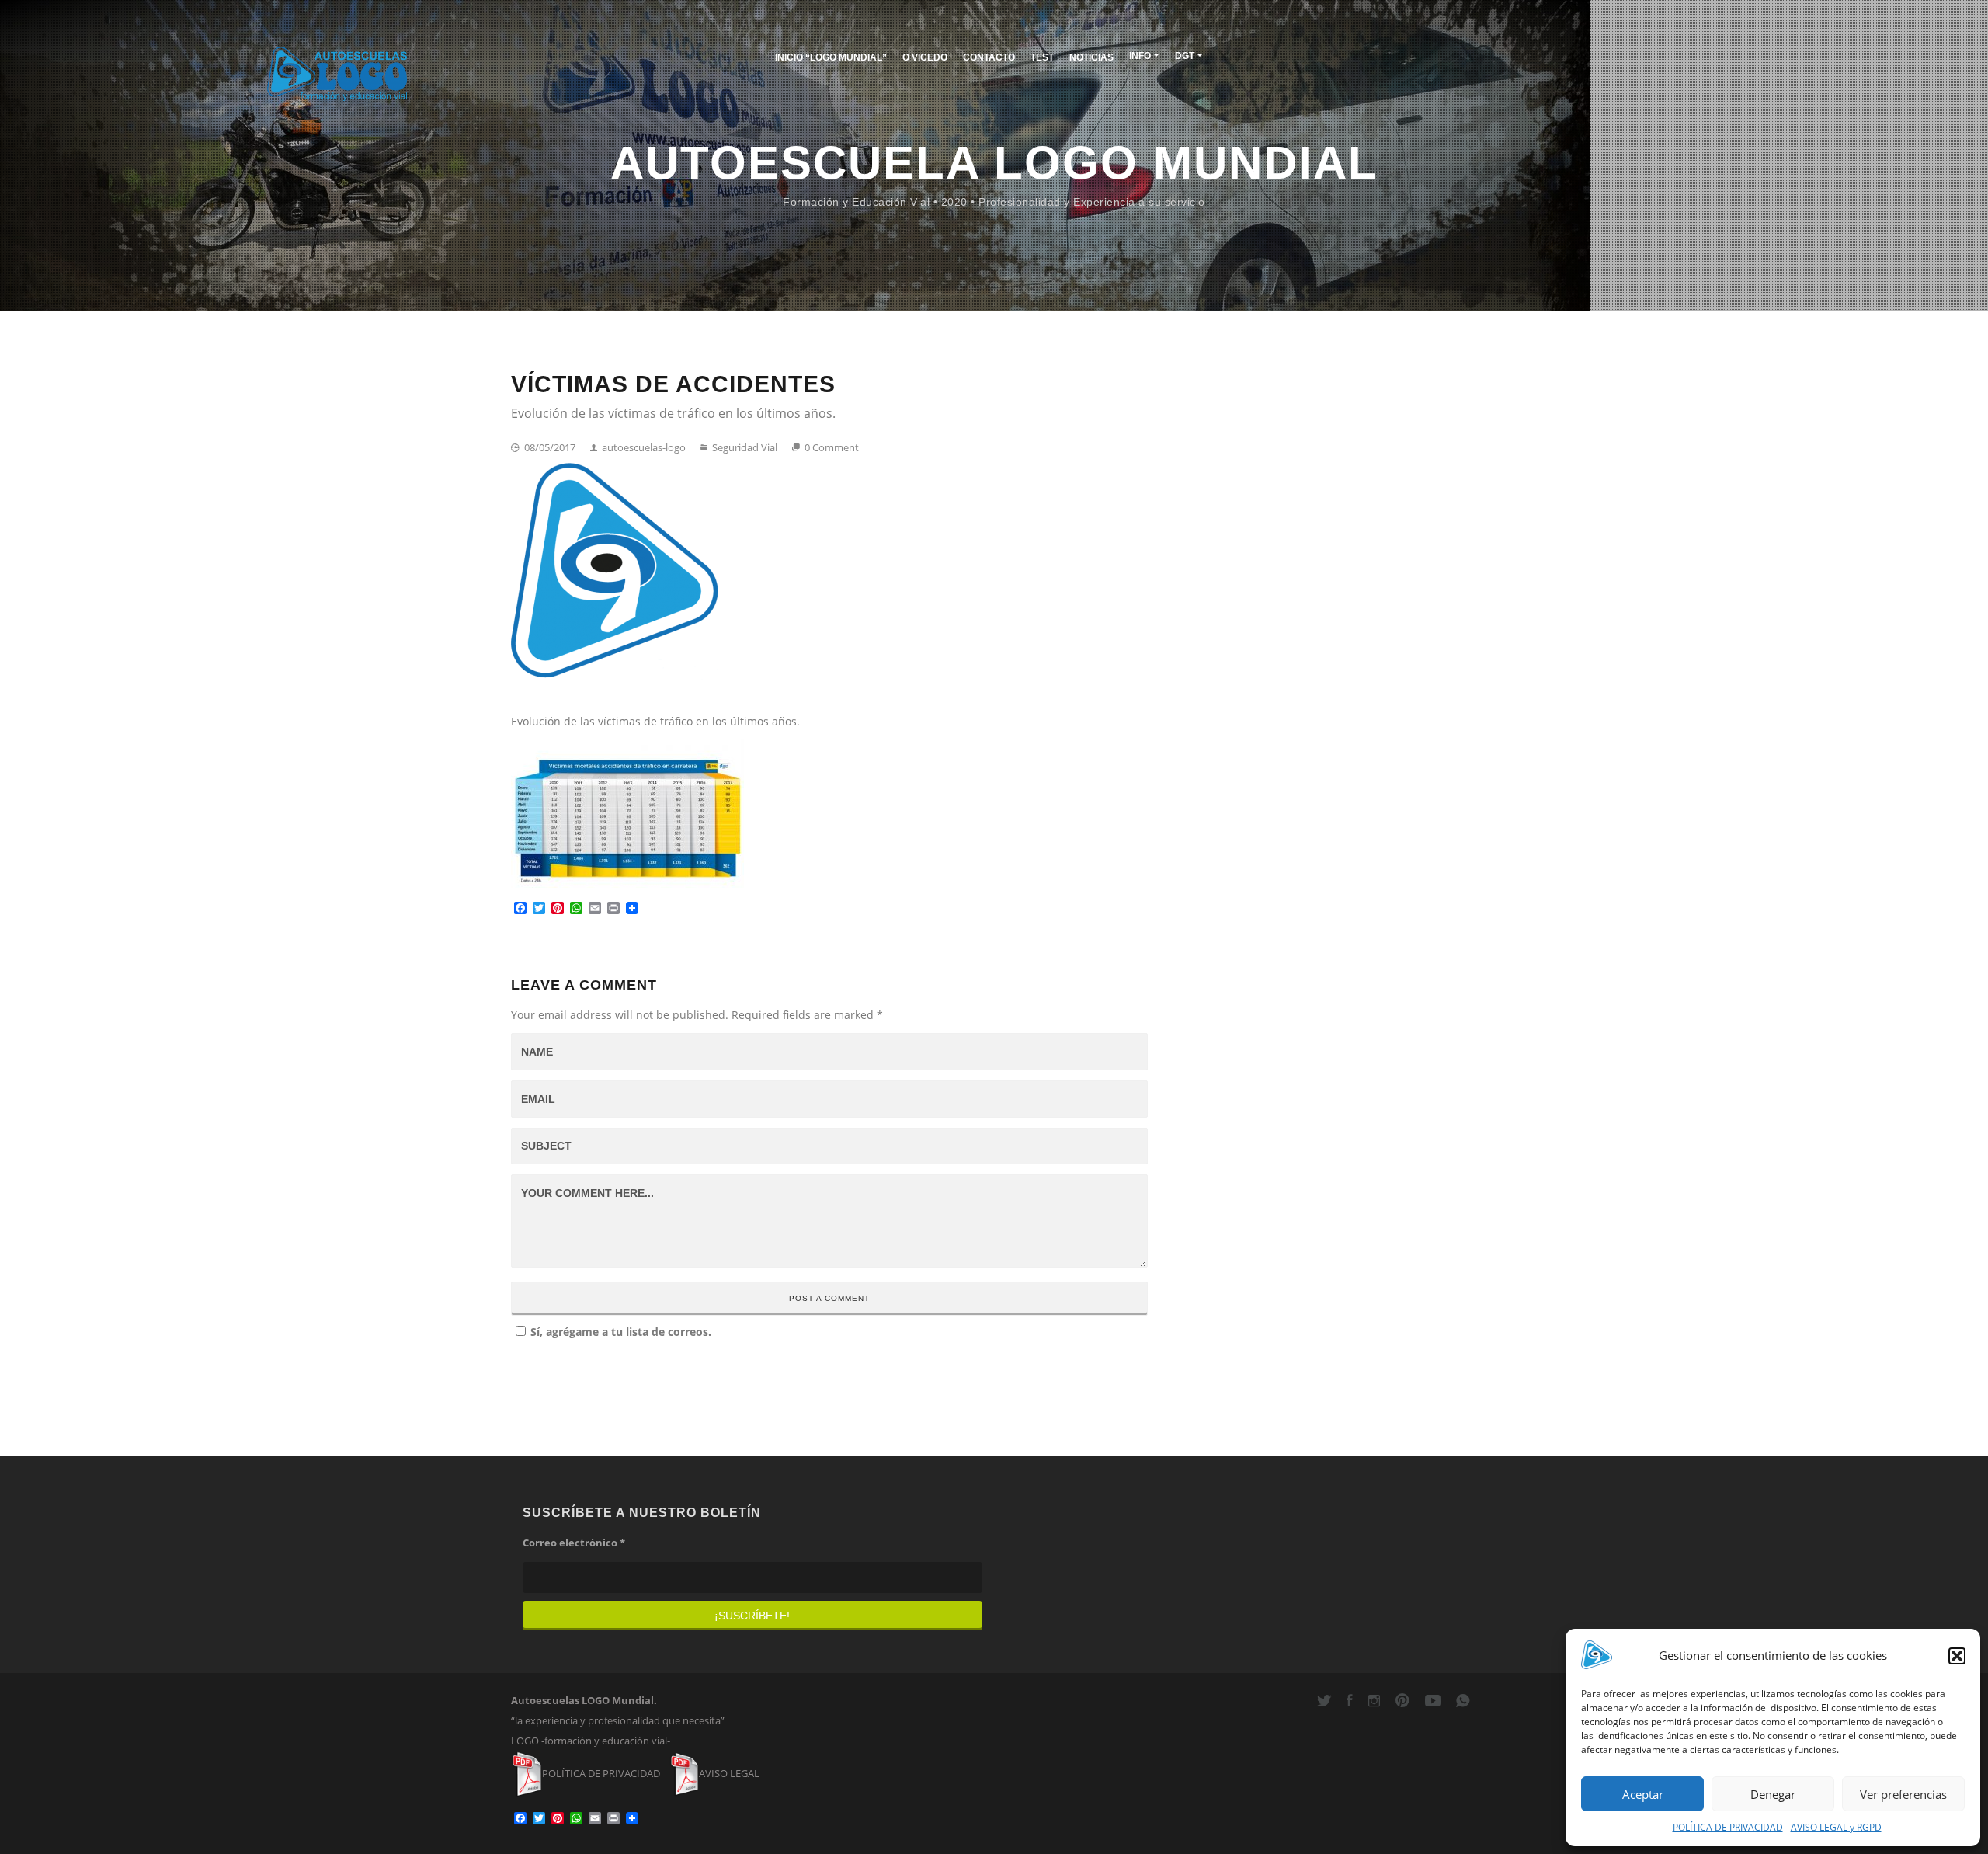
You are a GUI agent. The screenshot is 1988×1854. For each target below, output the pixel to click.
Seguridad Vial (744, 447)
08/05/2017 (549, 447)
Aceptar (1643, 1794)
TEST (1042, 57)
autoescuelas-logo (643, 447)
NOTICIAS (1091, 57)
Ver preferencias (1903, 1794)
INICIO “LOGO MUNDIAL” (831, 57)
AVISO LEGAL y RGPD (1836, 1827)
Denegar (1773, 1794)
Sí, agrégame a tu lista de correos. (621, 1332)
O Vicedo (925, 57)
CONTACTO (989, 57)
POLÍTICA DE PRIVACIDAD (1728, 1827)
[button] (1957, 1656)
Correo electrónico (574, 1543)
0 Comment (831, 447)
